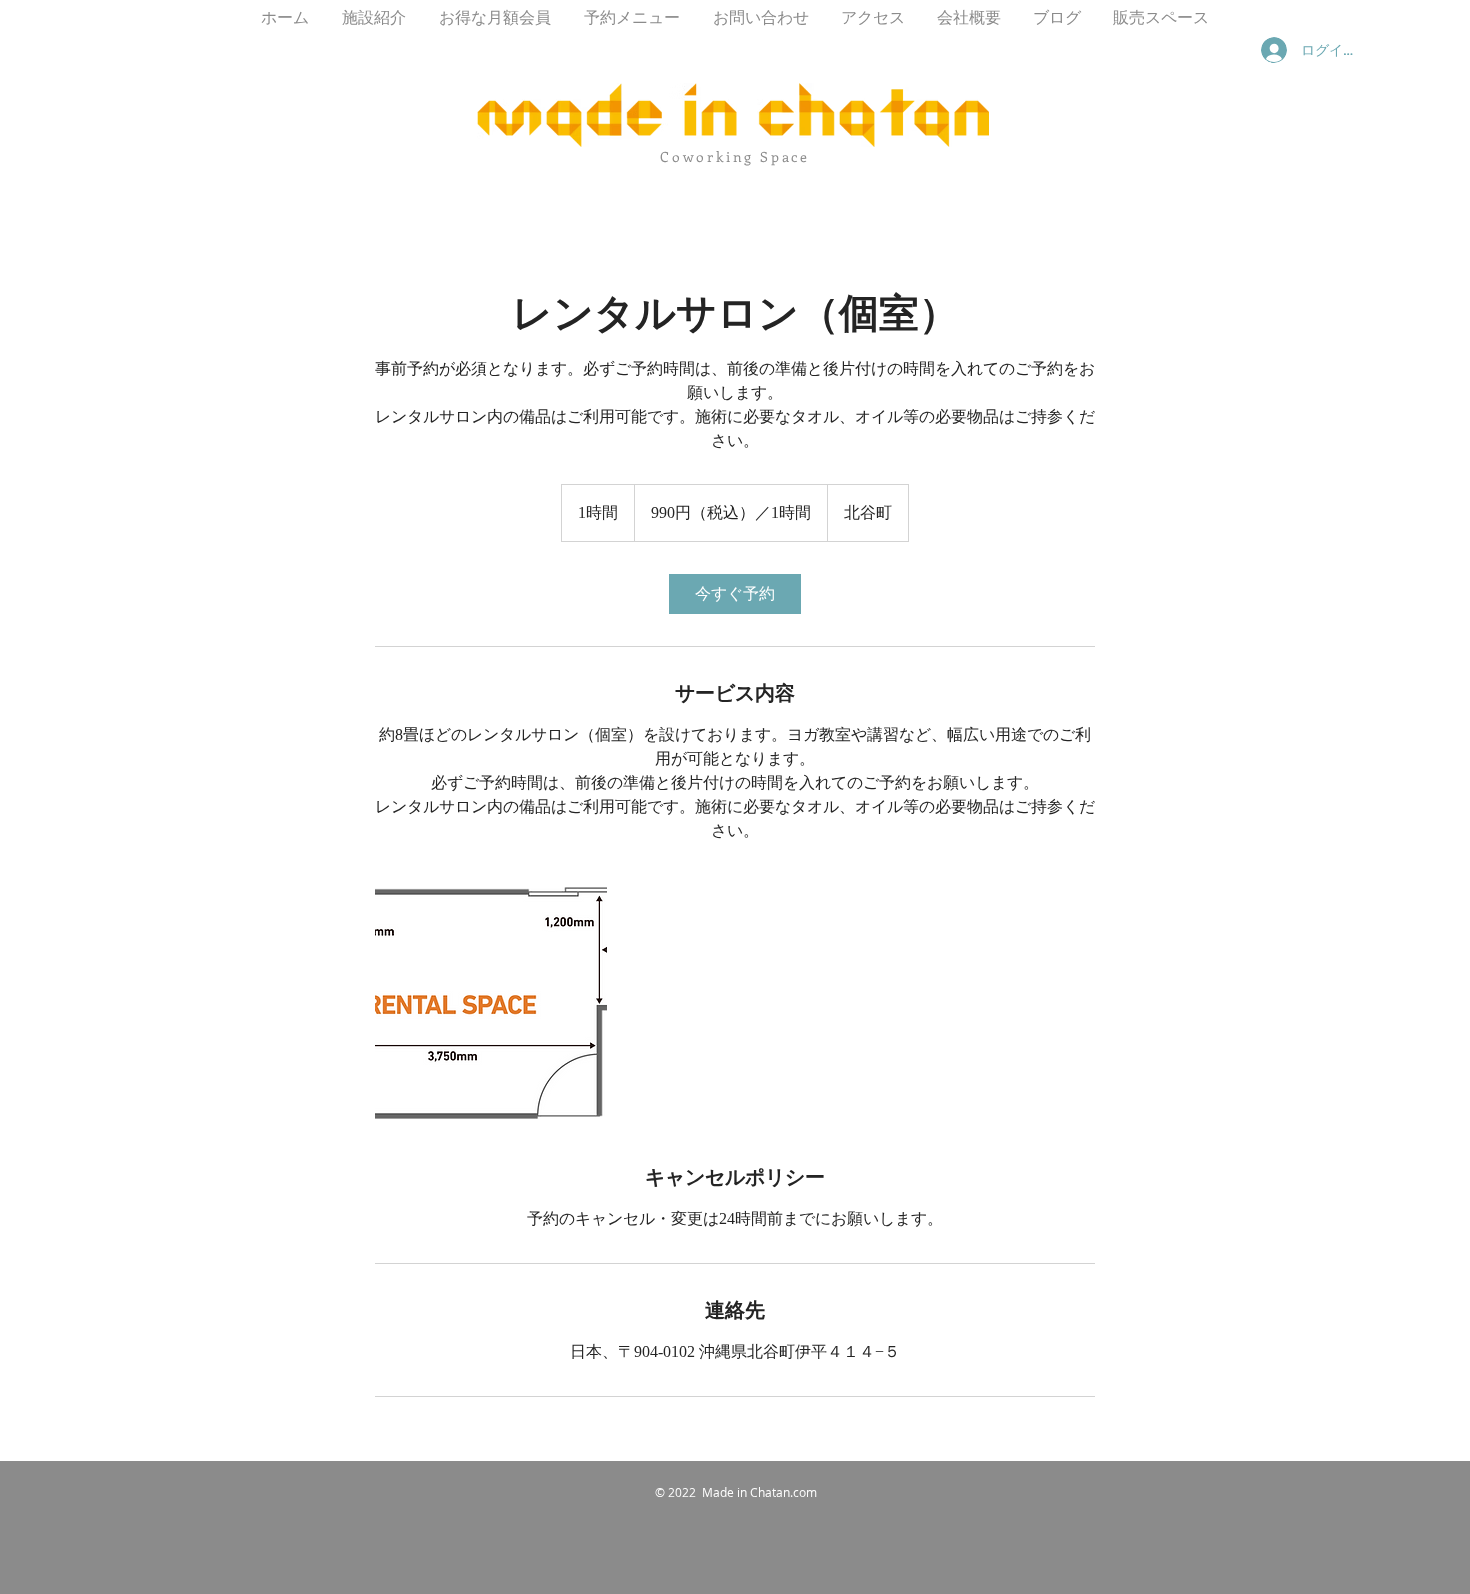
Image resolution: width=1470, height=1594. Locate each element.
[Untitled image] (491, 1003)
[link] (735, 594)
